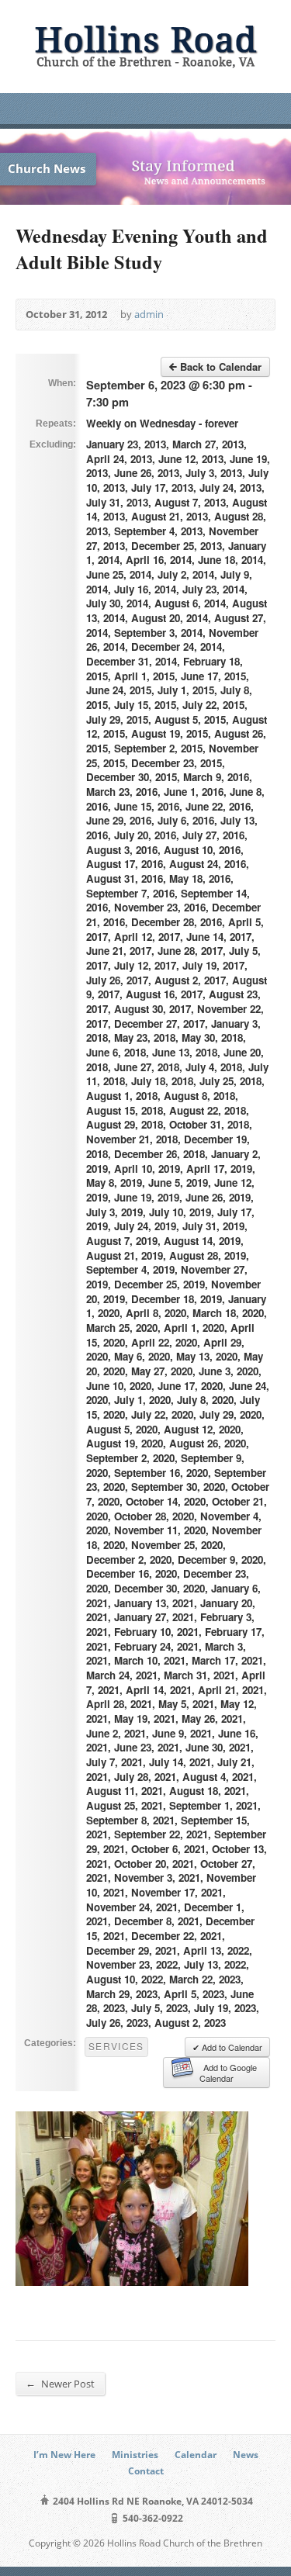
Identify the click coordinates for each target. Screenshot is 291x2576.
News (246, 2455)
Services (116, 2046)
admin (149, 314)
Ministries (135, 2455)
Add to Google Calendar (228, 2073)
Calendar (196, 2455)
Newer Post (60, 2383)
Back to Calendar (219, 367)
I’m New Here (64, 2455)
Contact (146, 2471)
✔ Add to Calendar (227, 2047)
